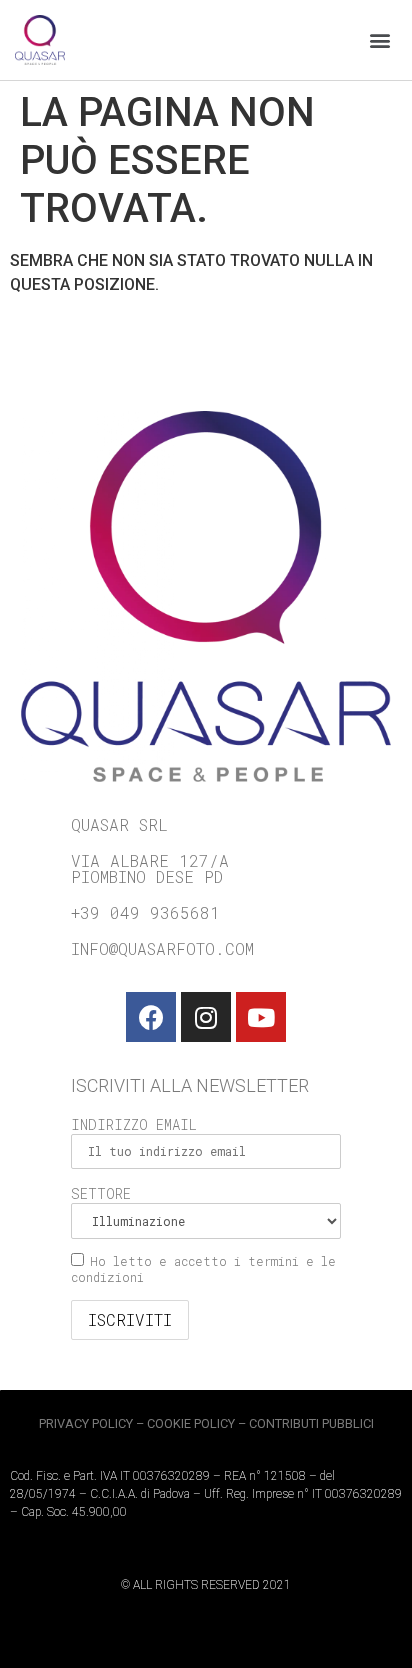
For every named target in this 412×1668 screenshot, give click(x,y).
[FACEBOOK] (151, 1017)
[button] (380, 40)
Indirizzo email (134, 1124)
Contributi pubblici (311, 1423)
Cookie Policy (191, 1423)
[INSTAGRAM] (206, 1017)
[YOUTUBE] (261, 1017)
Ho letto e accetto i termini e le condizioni (203, 1269)
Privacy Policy (86, 1423)
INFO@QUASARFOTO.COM (162, 948)
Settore (101, 1193)
